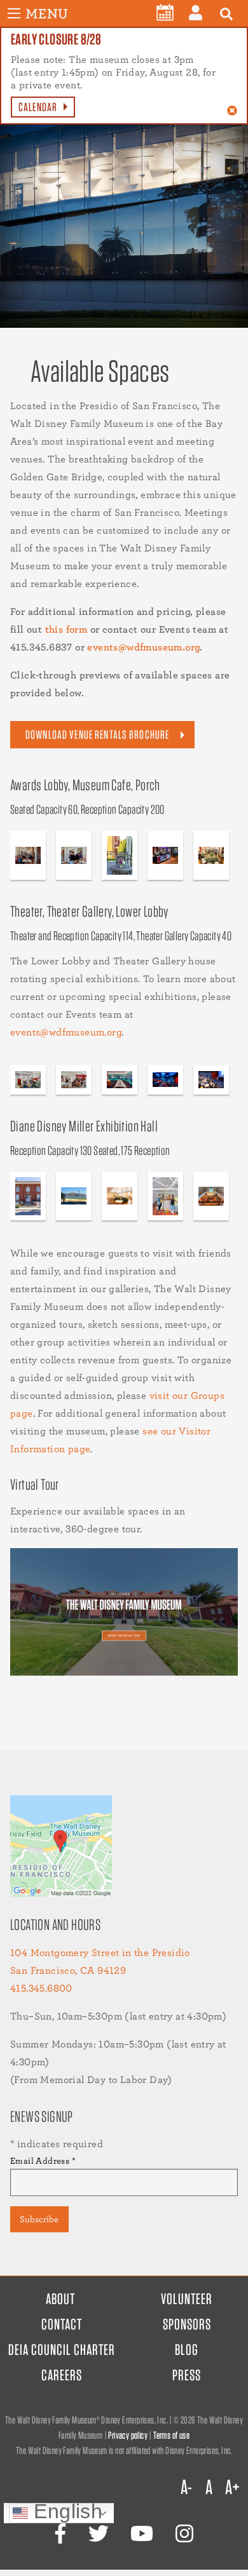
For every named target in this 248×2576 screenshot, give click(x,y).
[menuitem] (165, 13)
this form (66, 629)
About (60, 2299)
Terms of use (171, 2435)
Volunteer (187, 2299)
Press (187, 2375)
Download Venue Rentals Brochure (97, 735)
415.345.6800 (41, 1988)
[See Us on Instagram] (184, 2534)
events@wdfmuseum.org (143, 647)
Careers (62, 2375)
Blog (187, 2350)
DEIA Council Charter (62, 2350)
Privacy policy (128, 2435)
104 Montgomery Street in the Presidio (100, 1952)
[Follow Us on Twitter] (99, 2534)
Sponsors (187, 2324)
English (65, 2513)
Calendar (38, 107)
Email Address (43, 2161)
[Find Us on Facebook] (60, 2534)
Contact (62, 2324)
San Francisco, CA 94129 (68, 1970)
